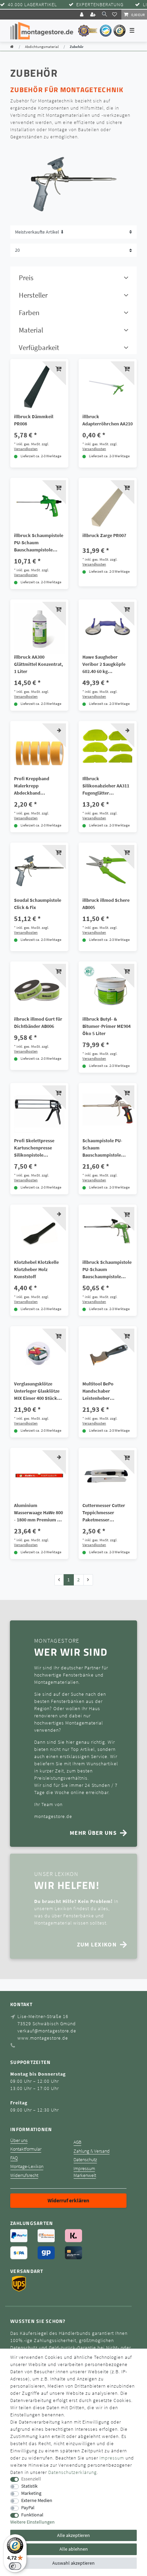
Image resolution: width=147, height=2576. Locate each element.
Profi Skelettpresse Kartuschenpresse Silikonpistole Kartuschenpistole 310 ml (37, 1148)
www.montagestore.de (43, 2038)
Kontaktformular (26, 2149)
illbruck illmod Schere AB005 (106, 904)
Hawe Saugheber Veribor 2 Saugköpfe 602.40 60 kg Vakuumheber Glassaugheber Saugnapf (104, 664)
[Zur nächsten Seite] (88, 1580)
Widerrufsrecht (24, 2175)
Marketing (31, 2493)
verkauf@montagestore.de (47, 2031)
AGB (77, 2142)
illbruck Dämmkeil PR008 (34, 420)
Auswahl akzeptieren (73, 2563)
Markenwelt (85, 2175)
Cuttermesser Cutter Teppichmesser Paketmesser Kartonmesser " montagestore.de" (104, 1513)
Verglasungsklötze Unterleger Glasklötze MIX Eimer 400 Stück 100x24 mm (37, 1391)
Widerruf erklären (68, 2200)
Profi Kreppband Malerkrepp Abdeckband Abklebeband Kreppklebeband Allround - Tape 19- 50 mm (37, 786)
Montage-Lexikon (27, 2167)
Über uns (19, 2141)
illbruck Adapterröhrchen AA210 (108, 420)
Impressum (84, 2169)
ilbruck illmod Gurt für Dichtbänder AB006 (38, 1023)
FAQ (14, 2158)
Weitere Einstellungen (32, 2522)
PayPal (28, 2508)
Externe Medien (37, 2500)
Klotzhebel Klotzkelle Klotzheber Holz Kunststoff (36, 1269)
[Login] (82, 15)
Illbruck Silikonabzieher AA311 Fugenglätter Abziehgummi (106, 786)
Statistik (29, 2486)
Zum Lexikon (97, 1944)
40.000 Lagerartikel (32, 5)
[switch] (15, 2566)
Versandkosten (26, 449)
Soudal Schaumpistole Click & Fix (38, 904)
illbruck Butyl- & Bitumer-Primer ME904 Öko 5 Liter (106, 1026)
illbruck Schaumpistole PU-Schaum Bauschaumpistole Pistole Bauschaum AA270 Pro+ (107, 1270)
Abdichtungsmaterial (42, 47)
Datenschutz (85, 2160)
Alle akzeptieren (73, 2535)
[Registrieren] (94, 15)
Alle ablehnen (74, 2549)
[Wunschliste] (116, 14)
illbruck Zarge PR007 (104, 535)
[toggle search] (104, 14)
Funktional (32, 2515)
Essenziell (31, 2479)
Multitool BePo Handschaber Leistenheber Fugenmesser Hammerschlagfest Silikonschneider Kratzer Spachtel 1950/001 (102, 1391)
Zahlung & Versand (92, 2151)
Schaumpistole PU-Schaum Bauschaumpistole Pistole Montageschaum (107, 1148)
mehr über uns (93, 1833)
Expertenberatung (100, 5)
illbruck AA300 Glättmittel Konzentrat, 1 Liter (38, 664)
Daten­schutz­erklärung (72, 2472)
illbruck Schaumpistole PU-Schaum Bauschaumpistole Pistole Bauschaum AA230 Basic (39, 543)
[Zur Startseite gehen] (12, 47)
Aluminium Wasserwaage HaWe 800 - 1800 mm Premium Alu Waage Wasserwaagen (39, 1513)
